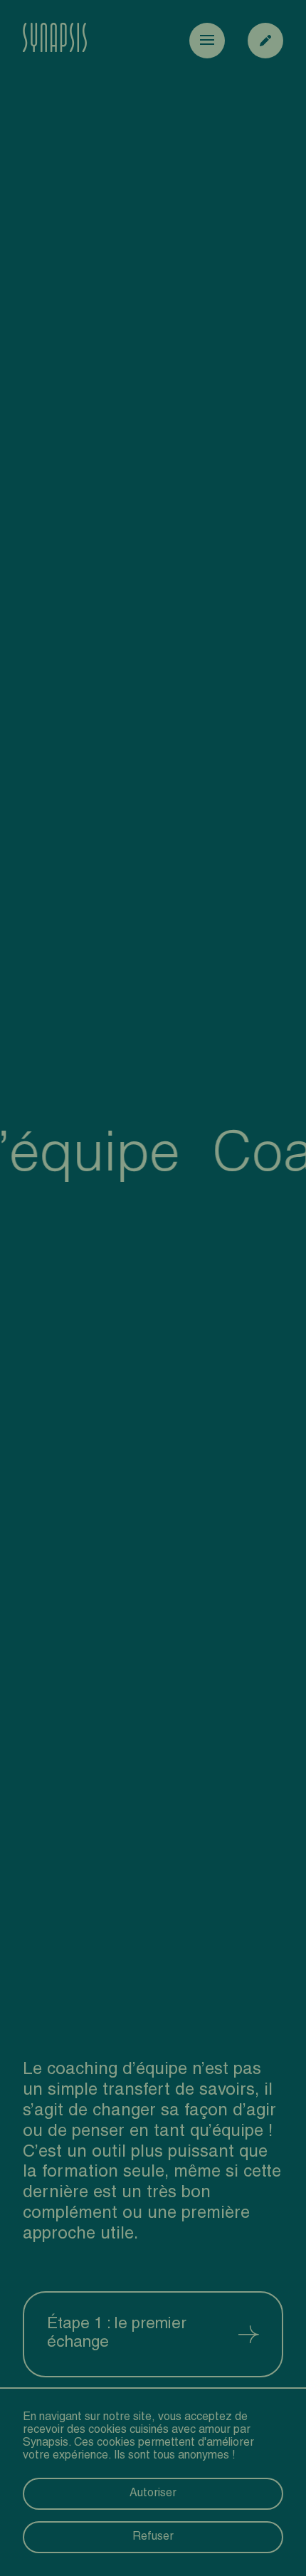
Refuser (153, 2538)
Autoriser (153, 2494)
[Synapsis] (55, 41)
